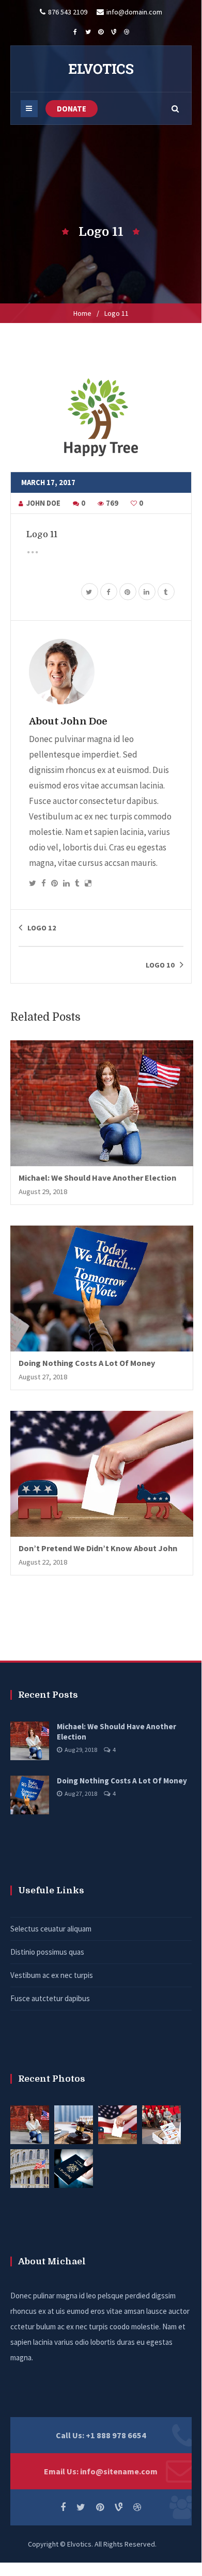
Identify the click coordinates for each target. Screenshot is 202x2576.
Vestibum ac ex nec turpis (52, 1975)
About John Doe (68, 721)
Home (82, 313)
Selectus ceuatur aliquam (51, 1929)
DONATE (72, 109)
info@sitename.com (119, 2471)
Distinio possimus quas (47, 1952)
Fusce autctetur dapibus (50, 1998)
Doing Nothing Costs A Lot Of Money (87, 1363)
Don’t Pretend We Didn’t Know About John (98, 1548)
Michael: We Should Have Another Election (97, 1178)
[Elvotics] (101, 69)
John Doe (43, 503)
